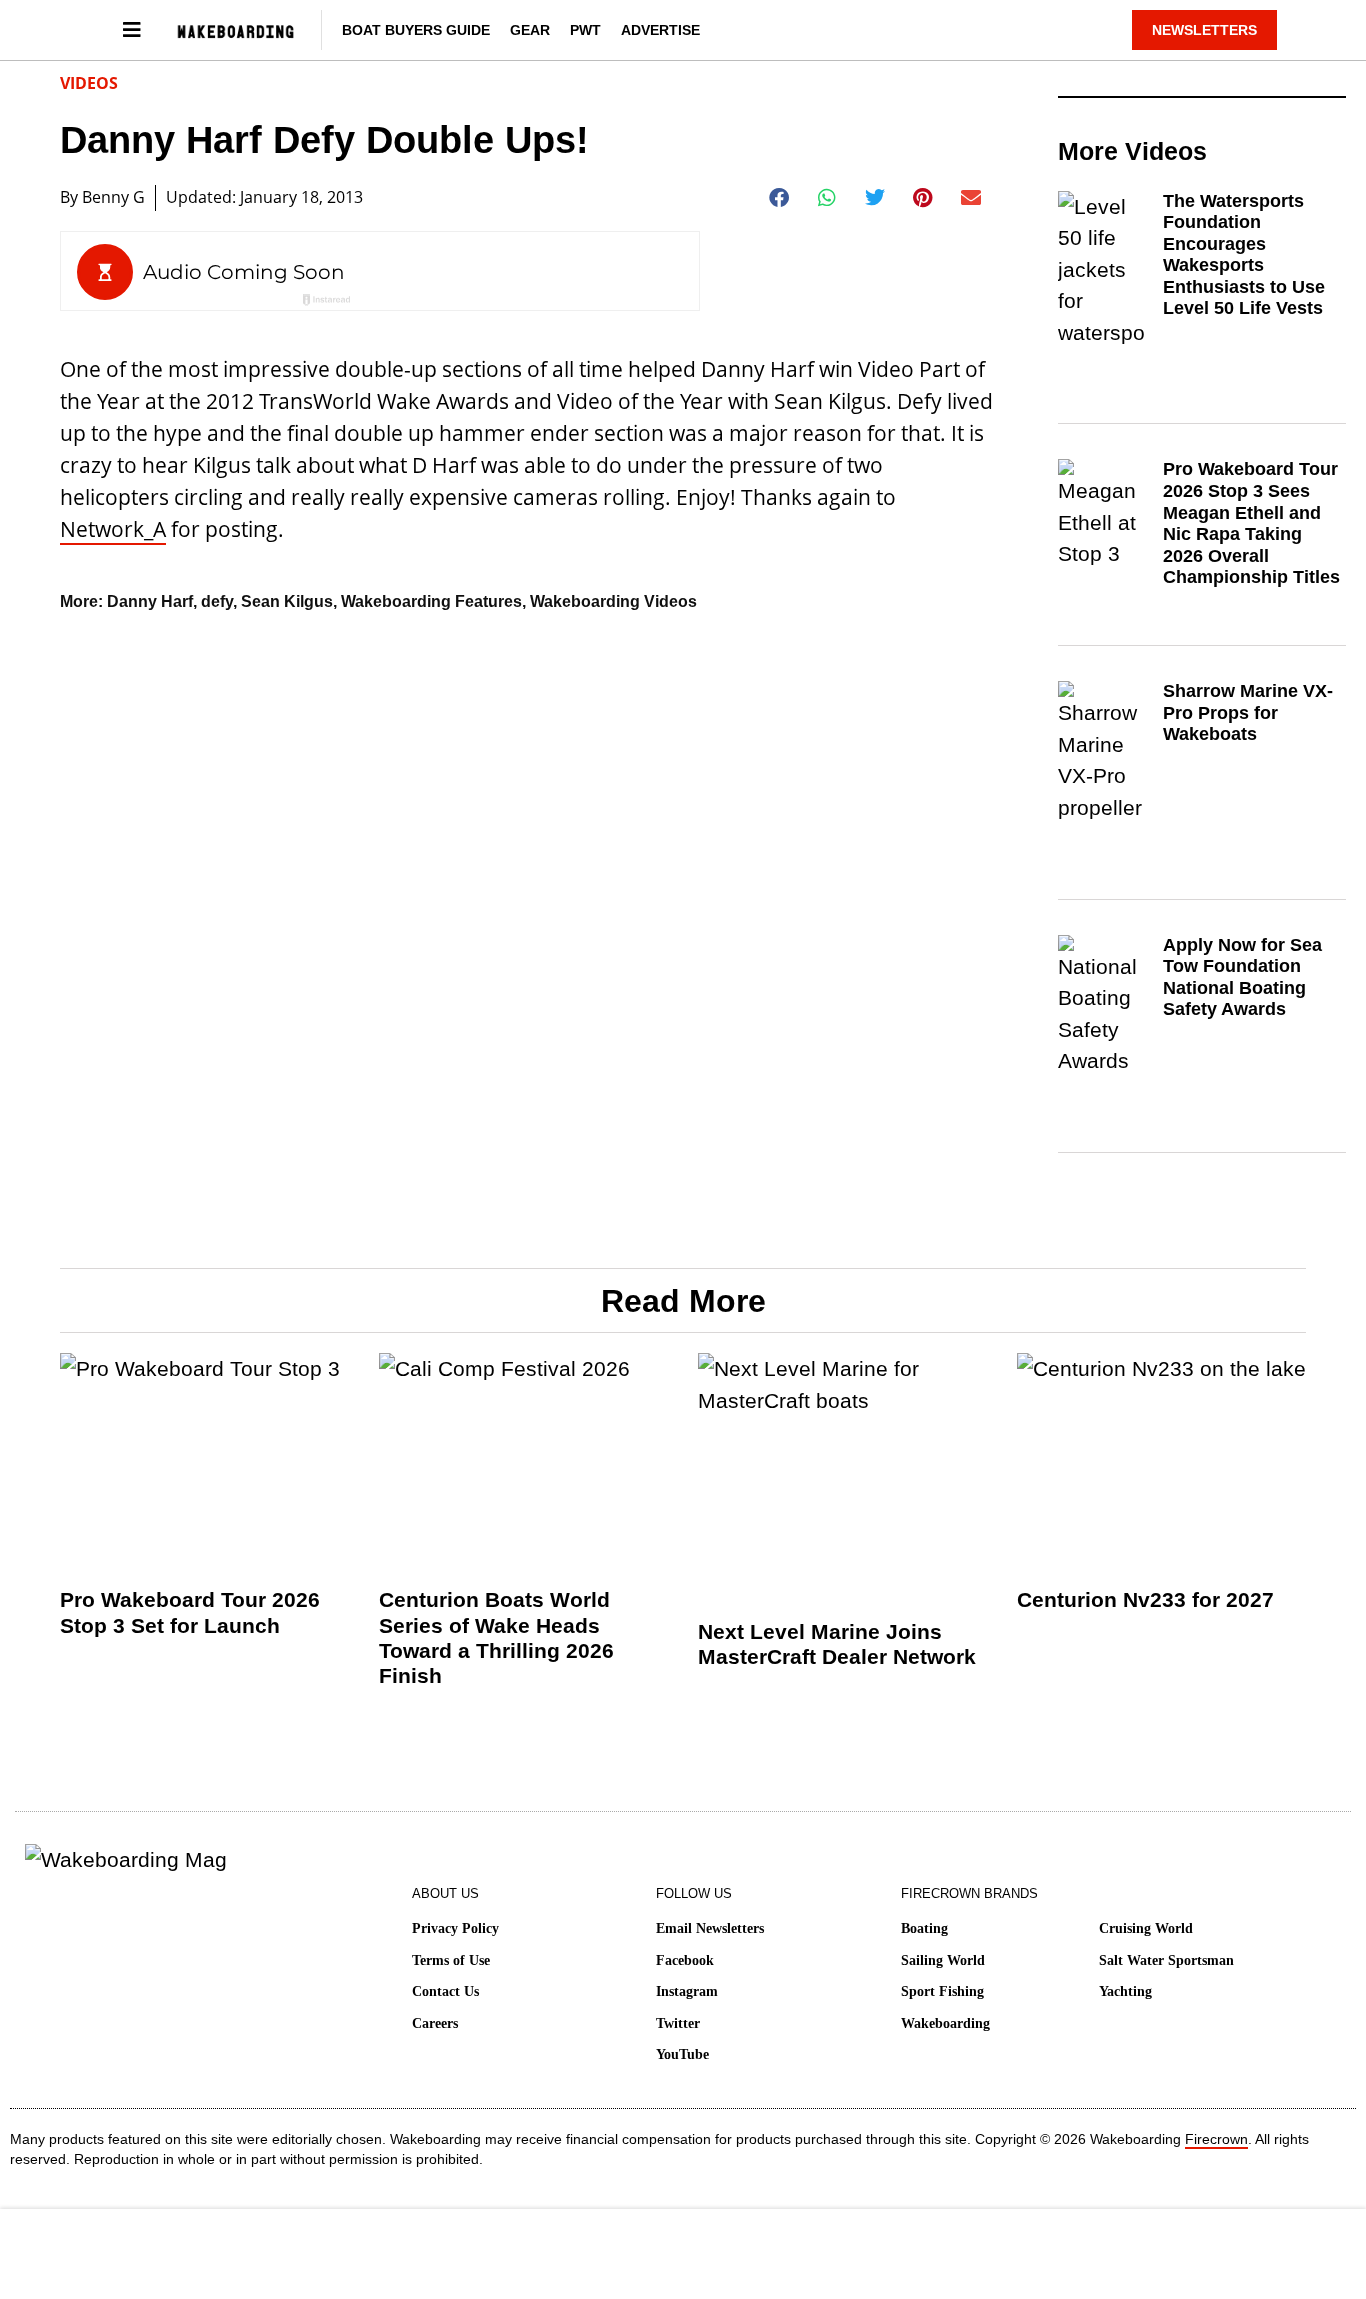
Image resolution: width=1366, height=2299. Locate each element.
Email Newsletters (710, 1928)
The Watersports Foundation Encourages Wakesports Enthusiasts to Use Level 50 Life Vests (1244, 255)
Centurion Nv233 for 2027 (1145, 1599)
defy (217, 601)
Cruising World (1146, 1928)
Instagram (687, 1991)
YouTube (682, 2054)
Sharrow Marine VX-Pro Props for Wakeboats (1248, 712)
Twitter (678, 2023)
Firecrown (1216, 2139)
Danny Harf (150, 601)
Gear (530, 30)
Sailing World (943, 1960)
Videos (89, 83)
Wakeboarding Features (431, 601)
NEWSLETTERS (1204, 30)
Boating (924, 1928)
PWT (585, 30)
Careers (435, 2023)
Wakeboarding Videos (613, 601)
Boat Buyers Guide (416, 30)
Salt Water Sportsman (1166, 1960)
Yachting (1125, 1991)
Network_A (113, 529)
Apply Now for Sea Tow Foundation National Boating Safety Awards (1242, 977)
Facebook (685, 1960)
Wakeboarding (945, 2023)
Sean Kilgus (287, 601)
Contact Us (445, 1991)
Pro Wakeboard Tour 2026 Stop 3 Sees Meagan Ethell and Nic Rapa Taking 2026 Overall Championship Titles (1251, 523)
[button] (779, 198)
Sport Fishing (942, 1991)
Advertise (660, 30)
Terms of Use (451, 1960)
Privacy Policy (455, 1928)
